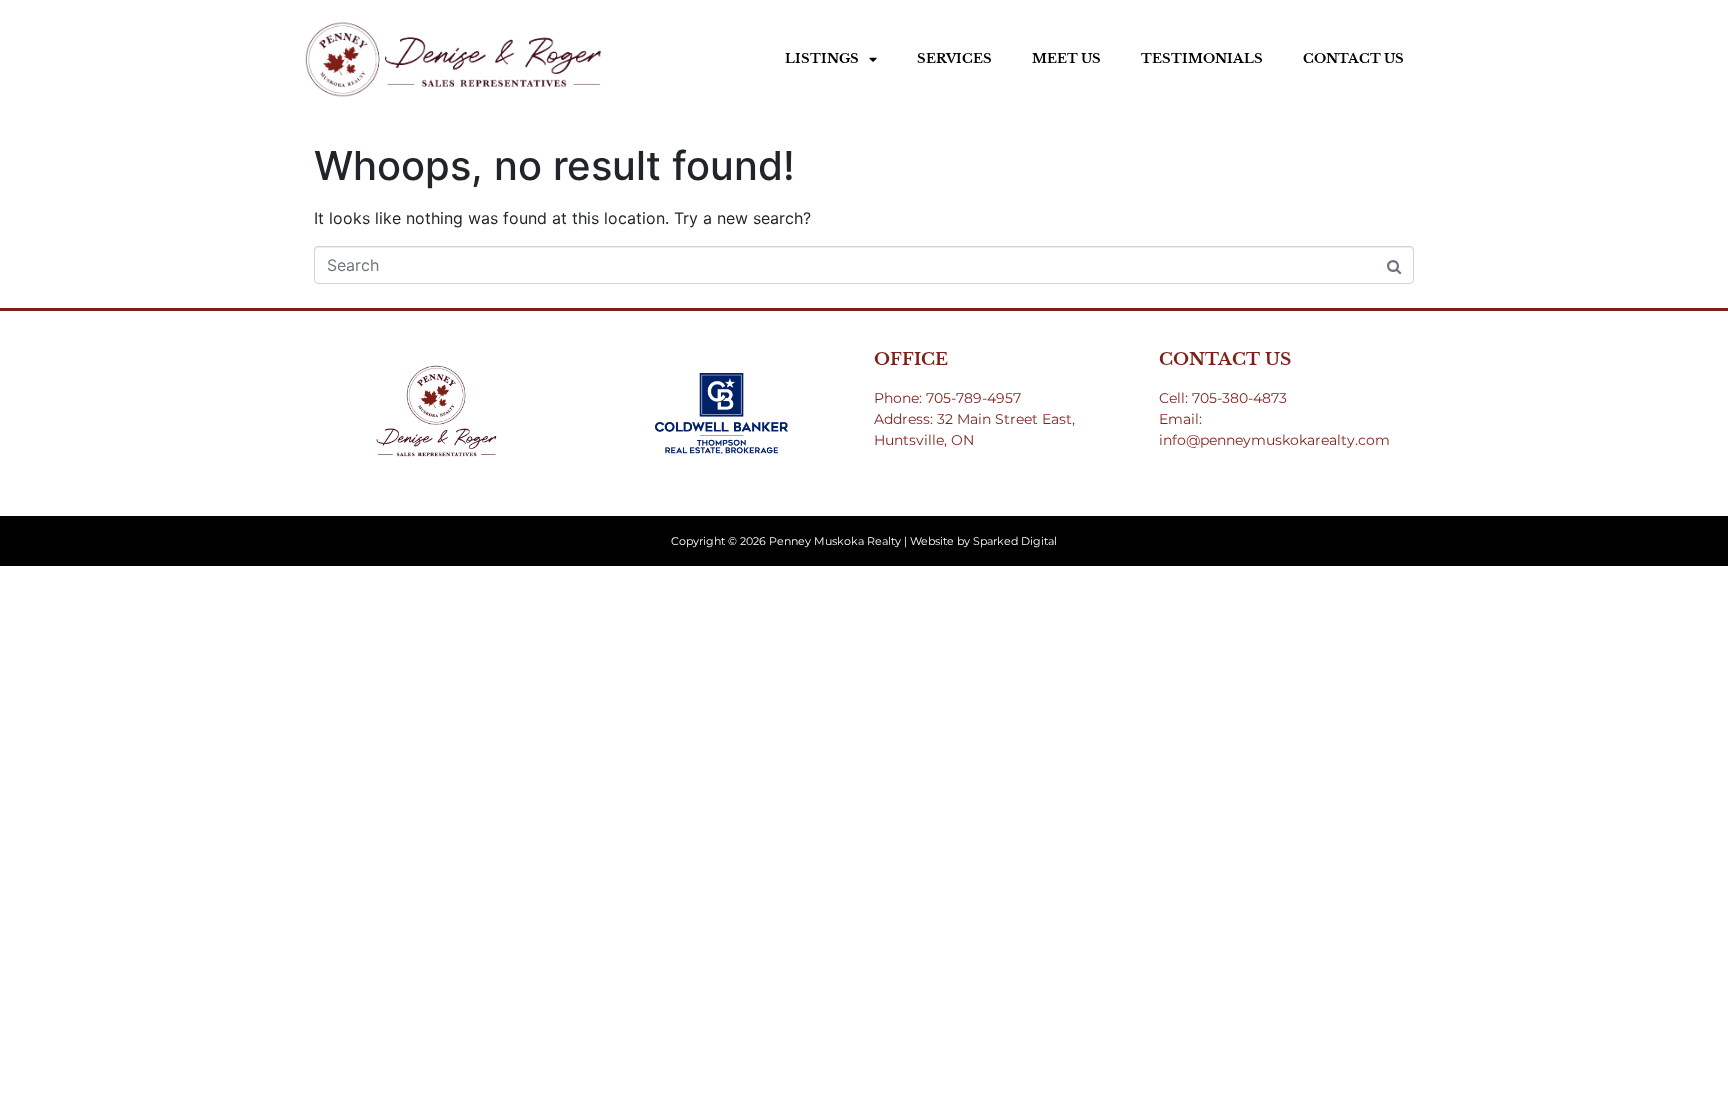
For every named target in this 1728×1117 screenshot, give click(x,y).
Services (954, 58)
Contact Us (1353, 58)
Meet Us (1066, 58)
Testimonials (1202, 58)
